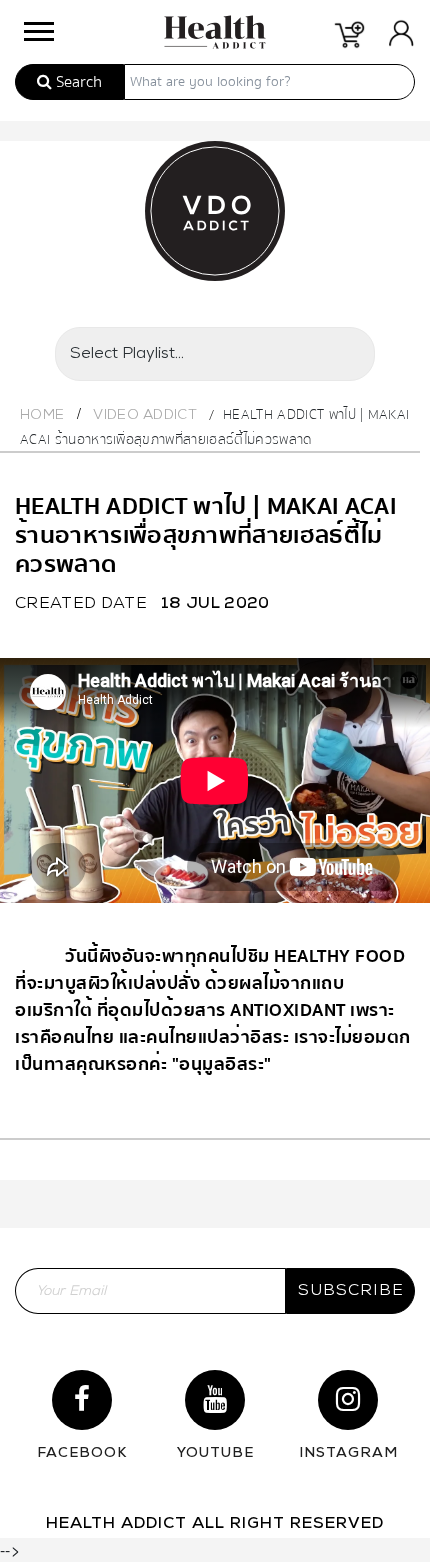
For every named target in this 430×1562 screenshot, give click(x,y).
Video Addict (145, 415)
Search (77, 82)
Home (42, 415)
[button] (37, 26)
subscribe (351, 1291)
